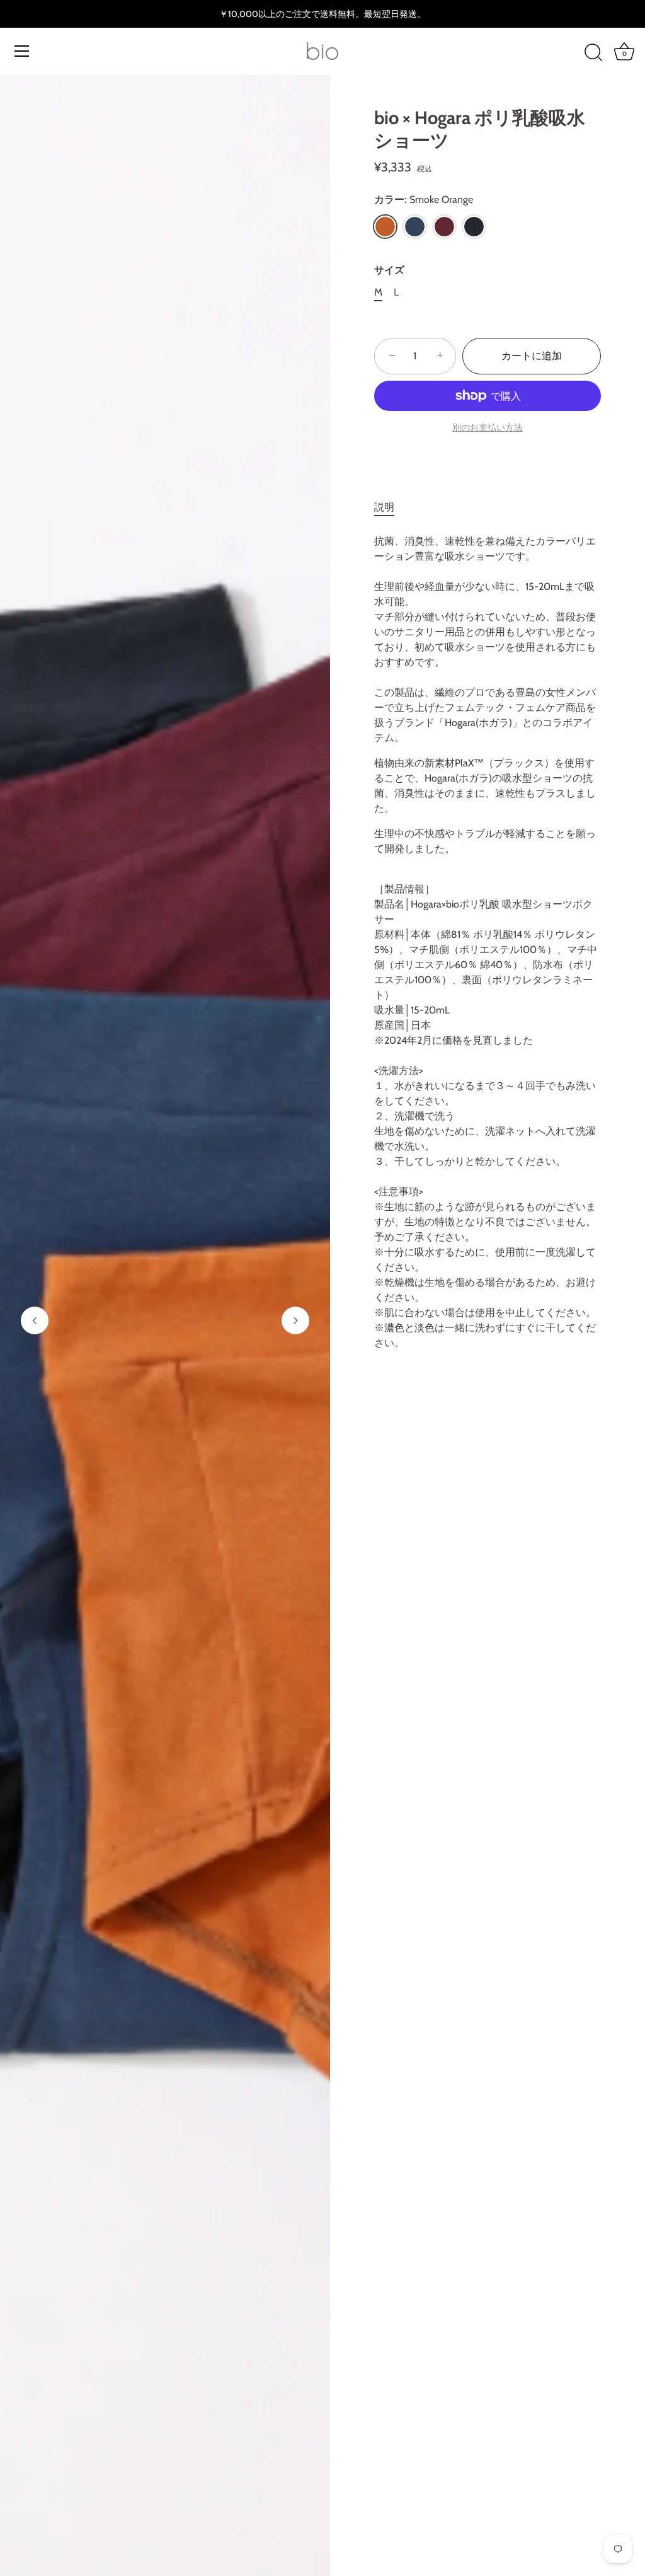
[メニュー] (22, 51)
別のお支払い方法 (488, 427)
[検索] (593, 53)
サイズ (389, 270)
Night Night (415, 227)
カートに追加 (532, 356)
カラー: (424, 199)
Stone (474, 227)
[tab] (391, 507)
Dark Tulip (444, 227)
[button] (35, 1320)
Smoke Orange (385, 227)
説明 (384, 507)
